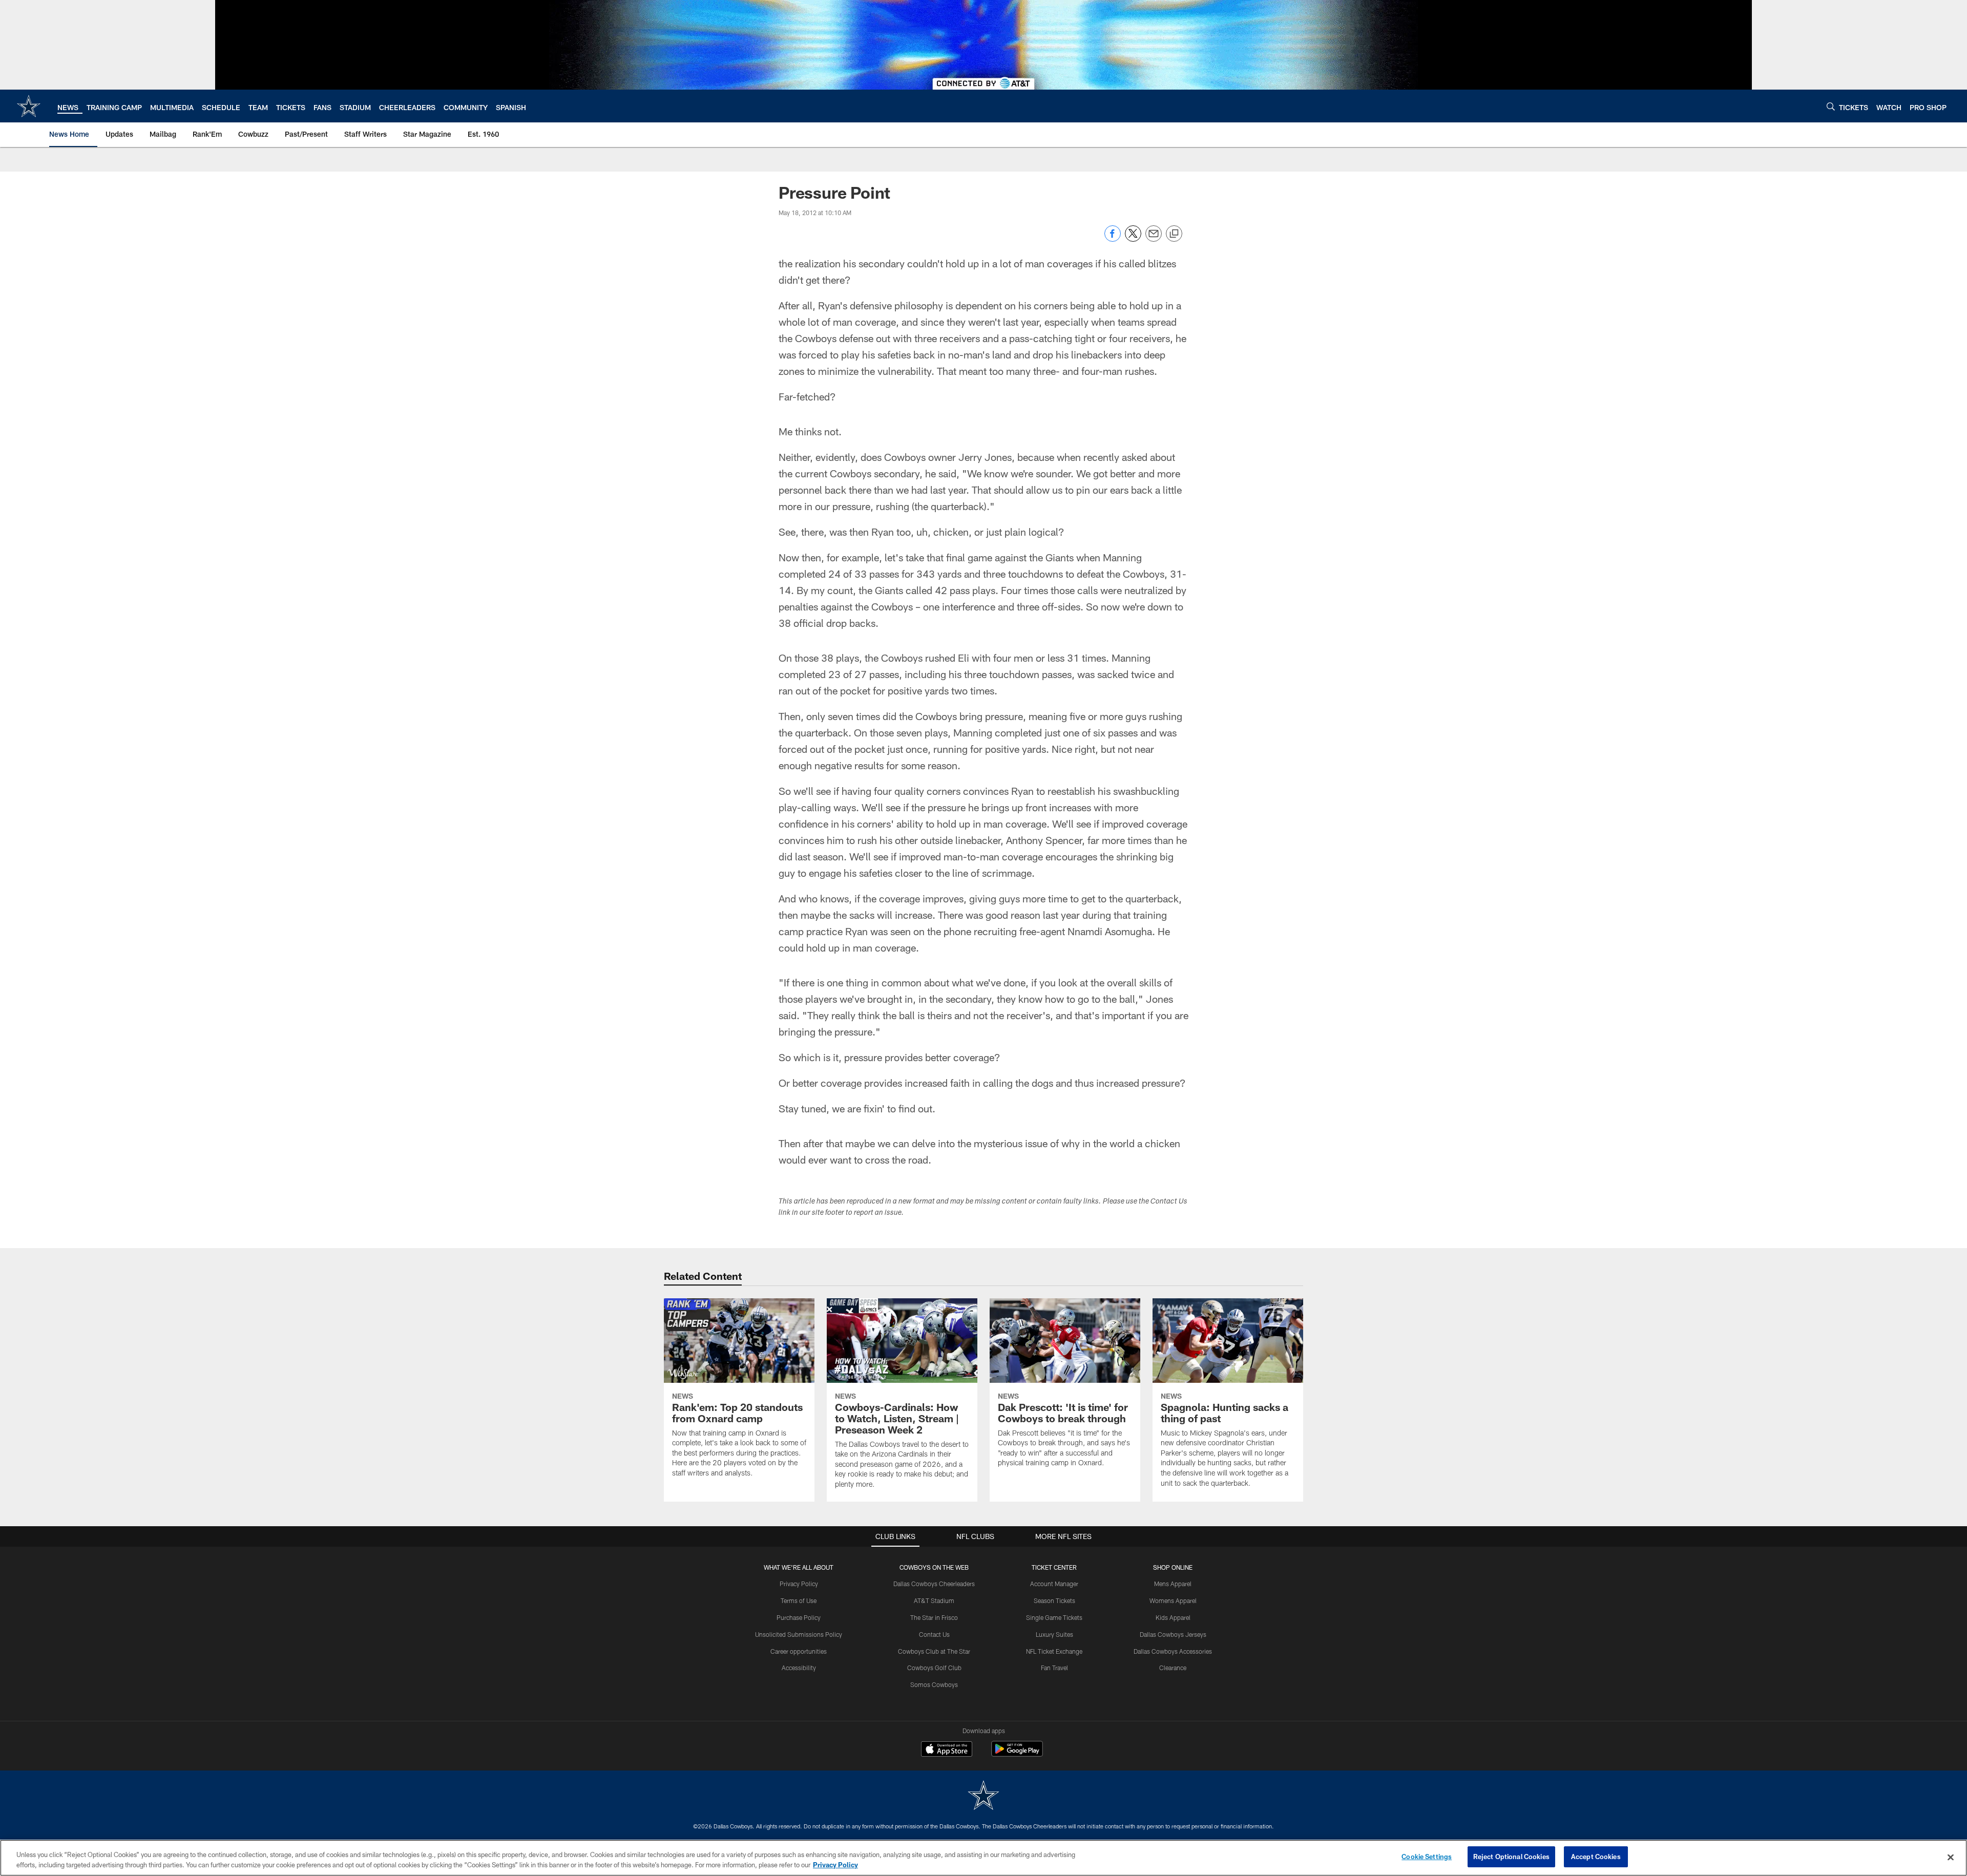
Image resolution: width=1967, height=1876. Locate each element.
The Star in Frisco (934, 1617)
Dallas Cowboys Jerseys (1173, 1634)
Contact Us (934, 1634)
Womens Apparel (1173, 1600)
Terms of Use (799, 1600)
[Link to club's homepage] (29, 106)
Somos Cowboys (934, 1684)
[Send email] (1154, 239)
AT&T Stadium (934, 1600)
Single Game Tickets (1054, 1617)
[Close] (1951, 1857)
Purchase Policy (799, 1617)
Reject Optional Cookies (1511, 1857)
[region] (983, 1858)
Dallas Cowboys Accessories (1173, 1651)
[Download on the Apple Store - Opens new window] (947, 1750)
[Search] (1831, 106)
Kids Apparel (1173, 1617)
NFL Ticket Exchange (1054, 1651)
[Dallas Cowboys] (983, 1796)
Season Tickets (1054, 1600)
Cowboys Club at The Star (934, 1651)
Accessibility (799, 1668)
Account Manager (1054, 1584)
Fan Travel (1054, 1668)
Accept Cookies (1596, 1857)
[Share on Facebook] (1113, 239)
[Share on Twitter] (1133, 239)
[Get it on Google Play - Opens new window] (1017, 1754)
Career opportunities (799, 1651)
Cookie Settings (1427, 1857)
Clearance (1173, 1668)
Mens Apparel (1173, 1584)
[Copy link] (1174, 234)
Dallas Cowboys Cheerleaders (934, 1584)
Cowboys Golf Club (934, 1668)
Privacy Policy (799, 1584)
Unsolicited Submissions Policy (799, 1634)
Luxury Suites (1054, 1634)
